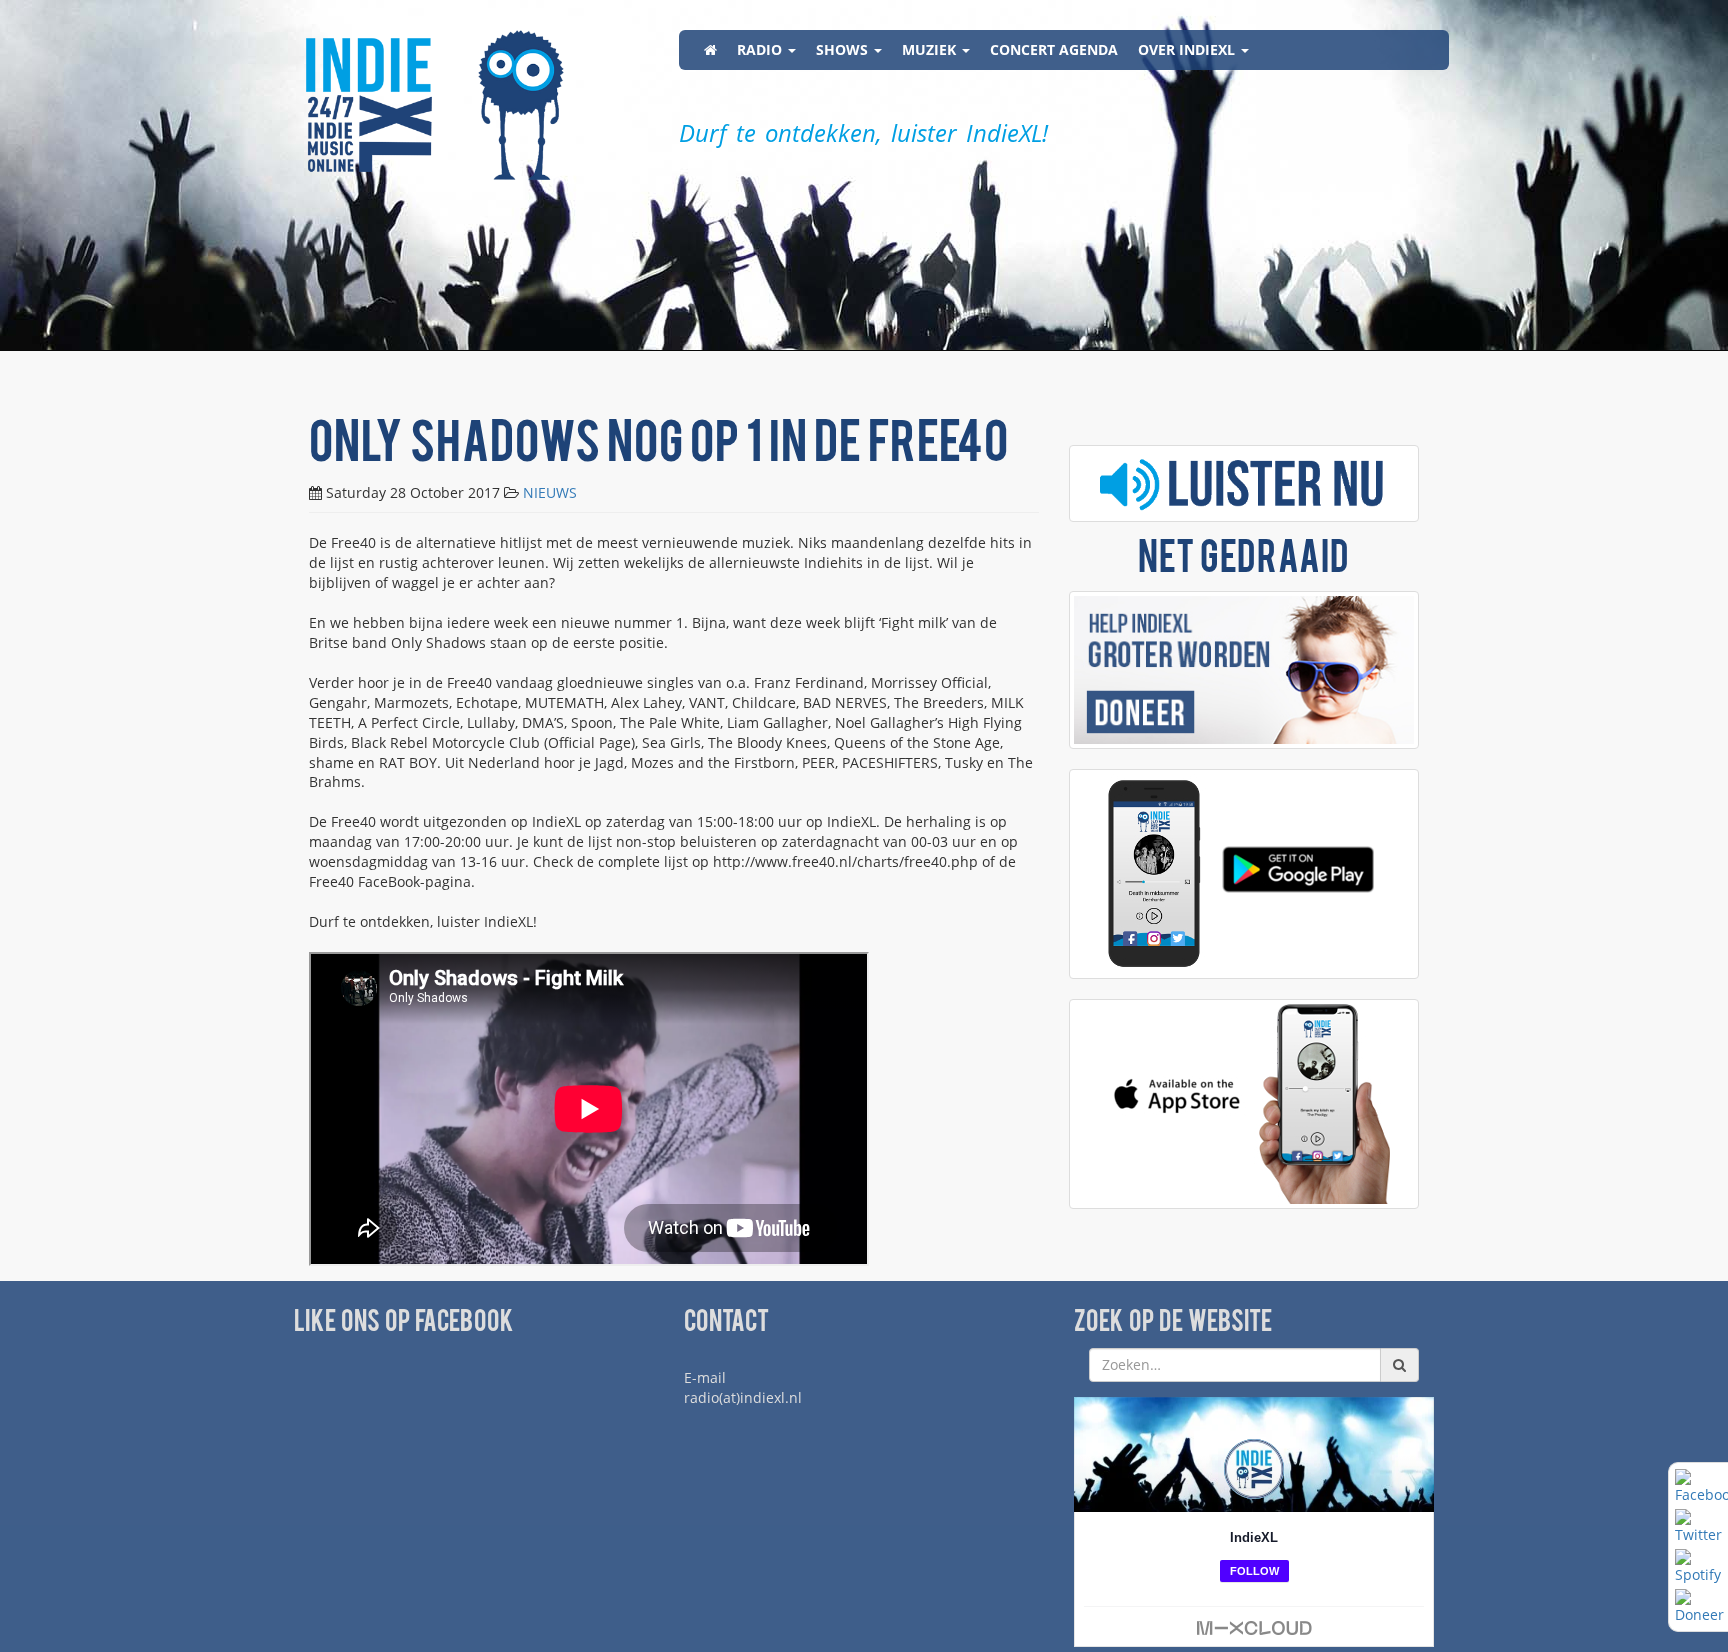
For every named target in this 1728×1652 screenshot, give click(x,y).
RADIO (761, 49)
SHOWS (844, 49)
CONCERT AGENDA (1054, 49)
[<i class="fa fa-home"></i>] (710, 50)
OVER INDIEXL (1188, 49)
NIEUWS (550, 492)
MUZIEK (931, 49)
